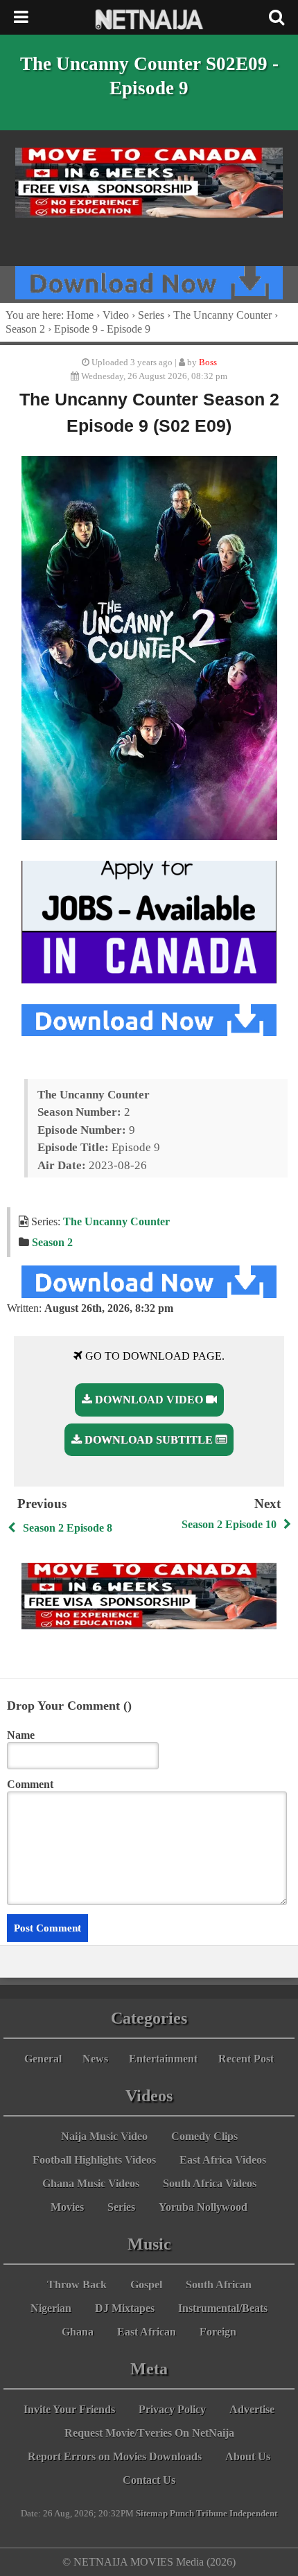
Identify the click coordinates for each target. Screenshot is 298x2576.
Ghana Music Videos (91, 2183)
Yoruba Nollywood (203, 2207)
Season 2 (25, 329)
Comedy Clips (204, 2136)
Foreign (218, 2332)
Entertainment (163, 2059)
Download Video (149, 1400)
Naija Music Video (104, 2136)
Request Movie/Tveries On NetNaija (149, 2433)
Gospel (146, 2285)
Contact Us (149, 2480)
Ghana (78, 2332)
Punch (182, 2514)
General (43, 2059)
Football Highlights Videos (94, 2160)
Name (21, 1735)
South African (219, 2285)
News (95, 2059)
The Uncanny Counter (222, 315)
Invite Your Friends (69, 2409)
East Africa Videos (223, 2160)
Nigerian (51, 2308)
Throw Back (77, 2285)
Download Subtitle (149, 1440)
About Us (248, 2456)
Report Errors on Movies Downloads (115, 2456)
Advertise (252, 2409)
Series (151, 315)
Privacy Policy (172, 2409)
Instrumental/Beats (223, 2308)
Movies (67, 2207)
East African (147, 2332)
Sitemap (152, 2514)
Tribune (212, 2514)
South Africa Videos (210, 2183)
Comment (30, 1784)
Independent (253, 2514)
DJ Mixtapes (125, 2308)
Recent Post (246, 2059)
